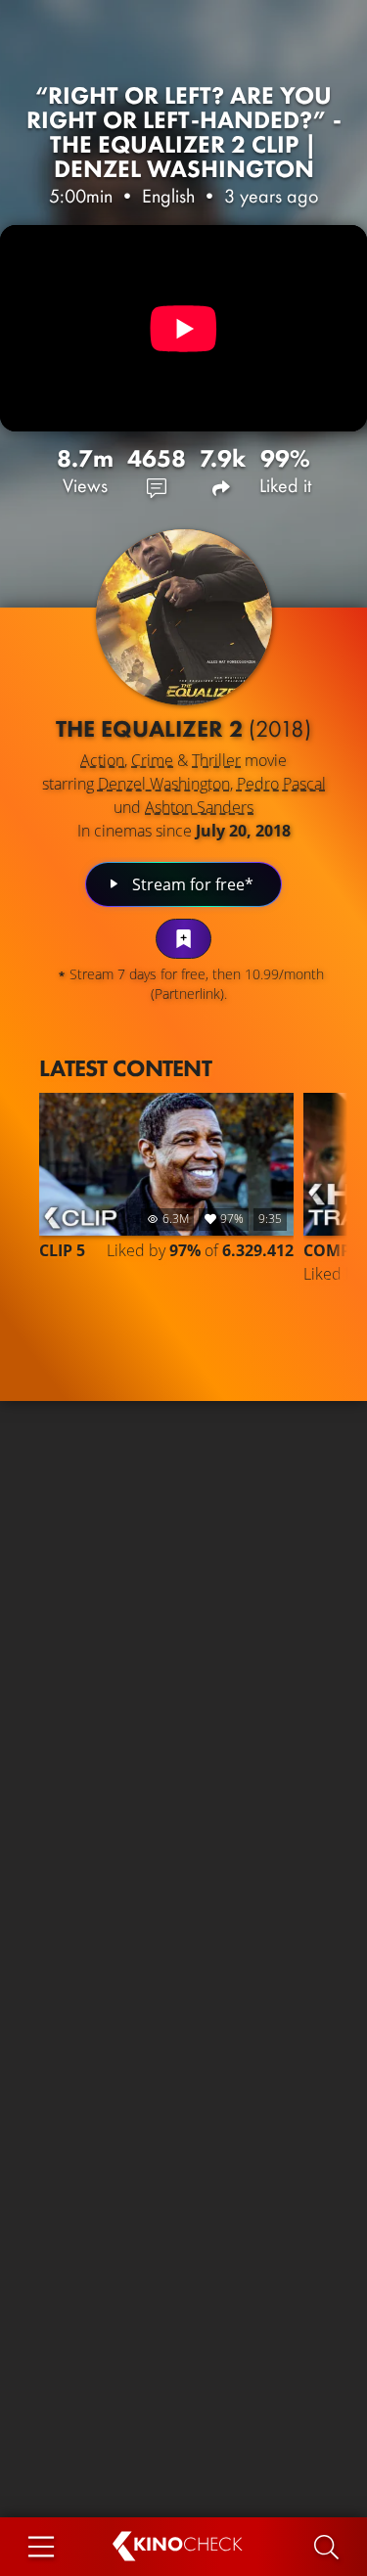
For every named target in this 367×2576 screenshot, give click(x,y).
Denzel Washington (164, 784)
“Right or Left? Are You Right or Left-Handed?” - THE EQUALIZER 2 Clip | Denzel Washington (184, 132)
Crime (152, 760)
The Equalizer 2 (183, 728)
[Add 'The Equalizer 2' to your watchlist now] (183, 939)
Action (102, 760)
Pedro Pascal (281, 784)
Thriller (216, 760)
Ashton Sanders (199, 807)
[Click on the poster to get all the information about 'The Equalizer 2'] (184, 617)
